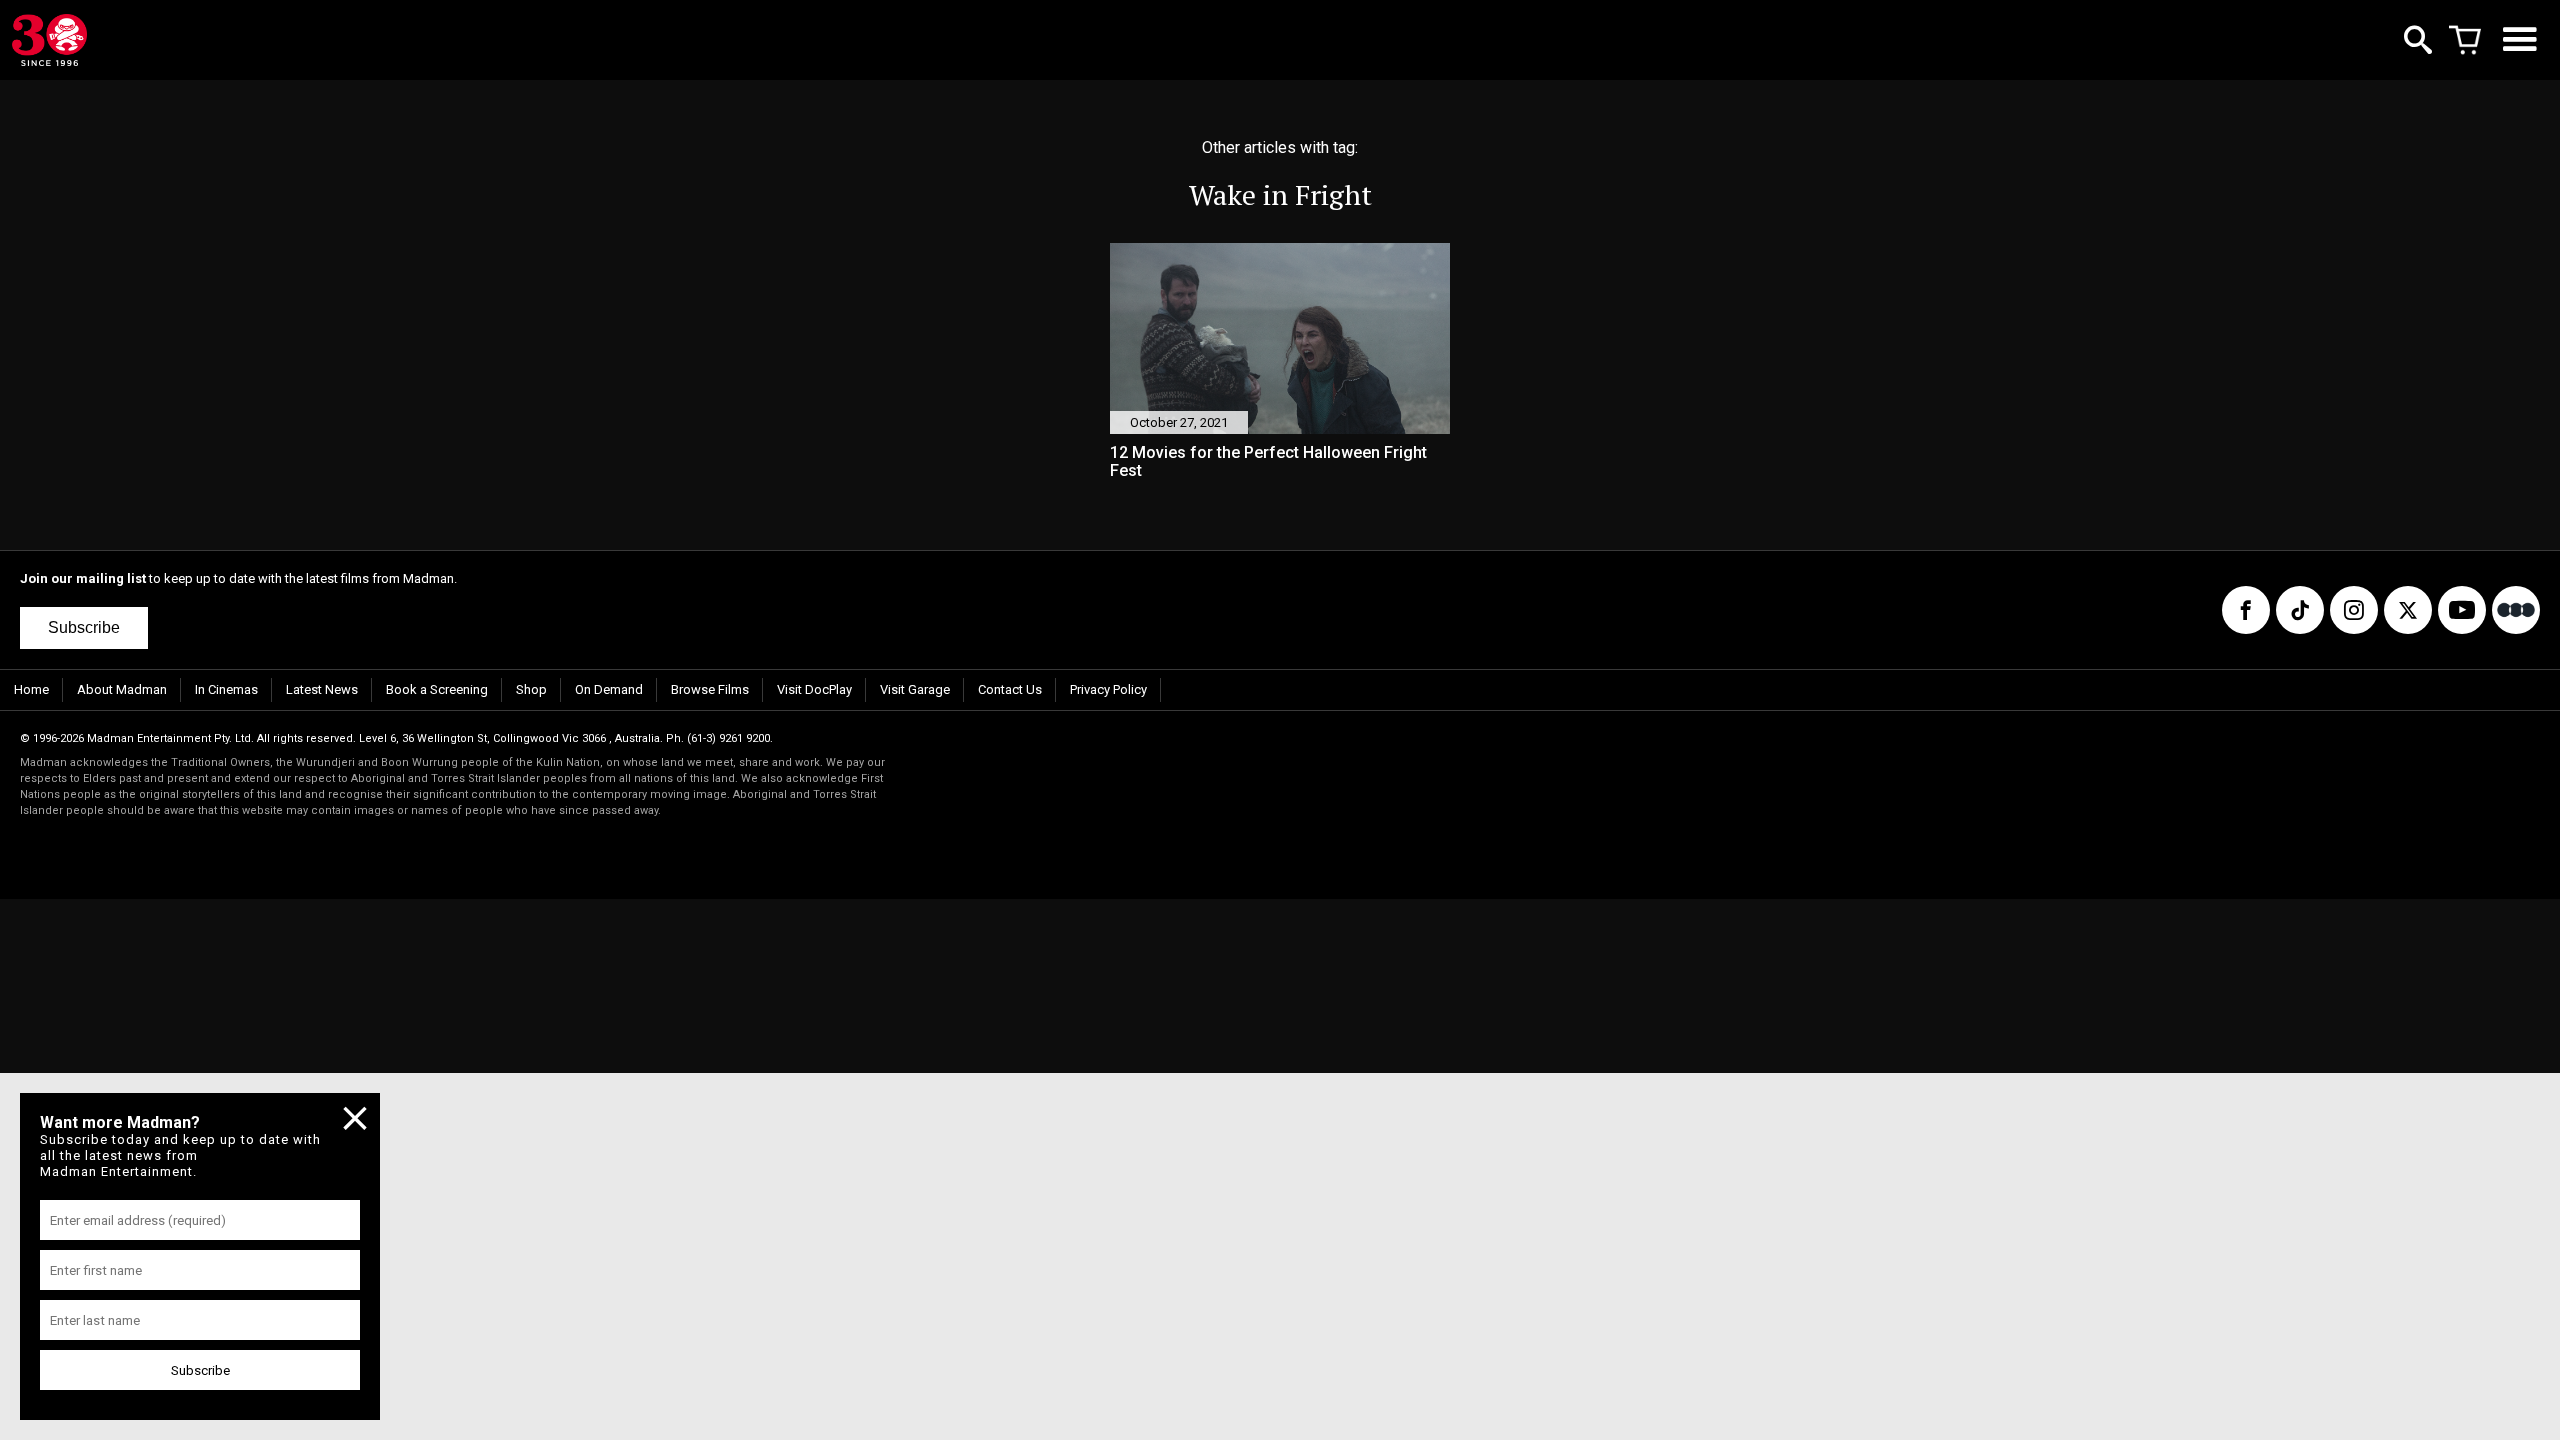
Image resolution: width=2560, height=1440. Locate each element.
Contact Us (1010, 689)
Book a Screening (437, 689)
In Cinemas (226, 689)
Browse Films (710, 689)
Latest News (322, 689)
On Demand (609, 689)
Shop (531, 689)
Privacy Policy (1108, 689)
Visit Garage (915, 689)
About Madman (122, 689)
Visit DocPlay (814, 689)
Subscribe (84, 627)
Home (31, 689)
